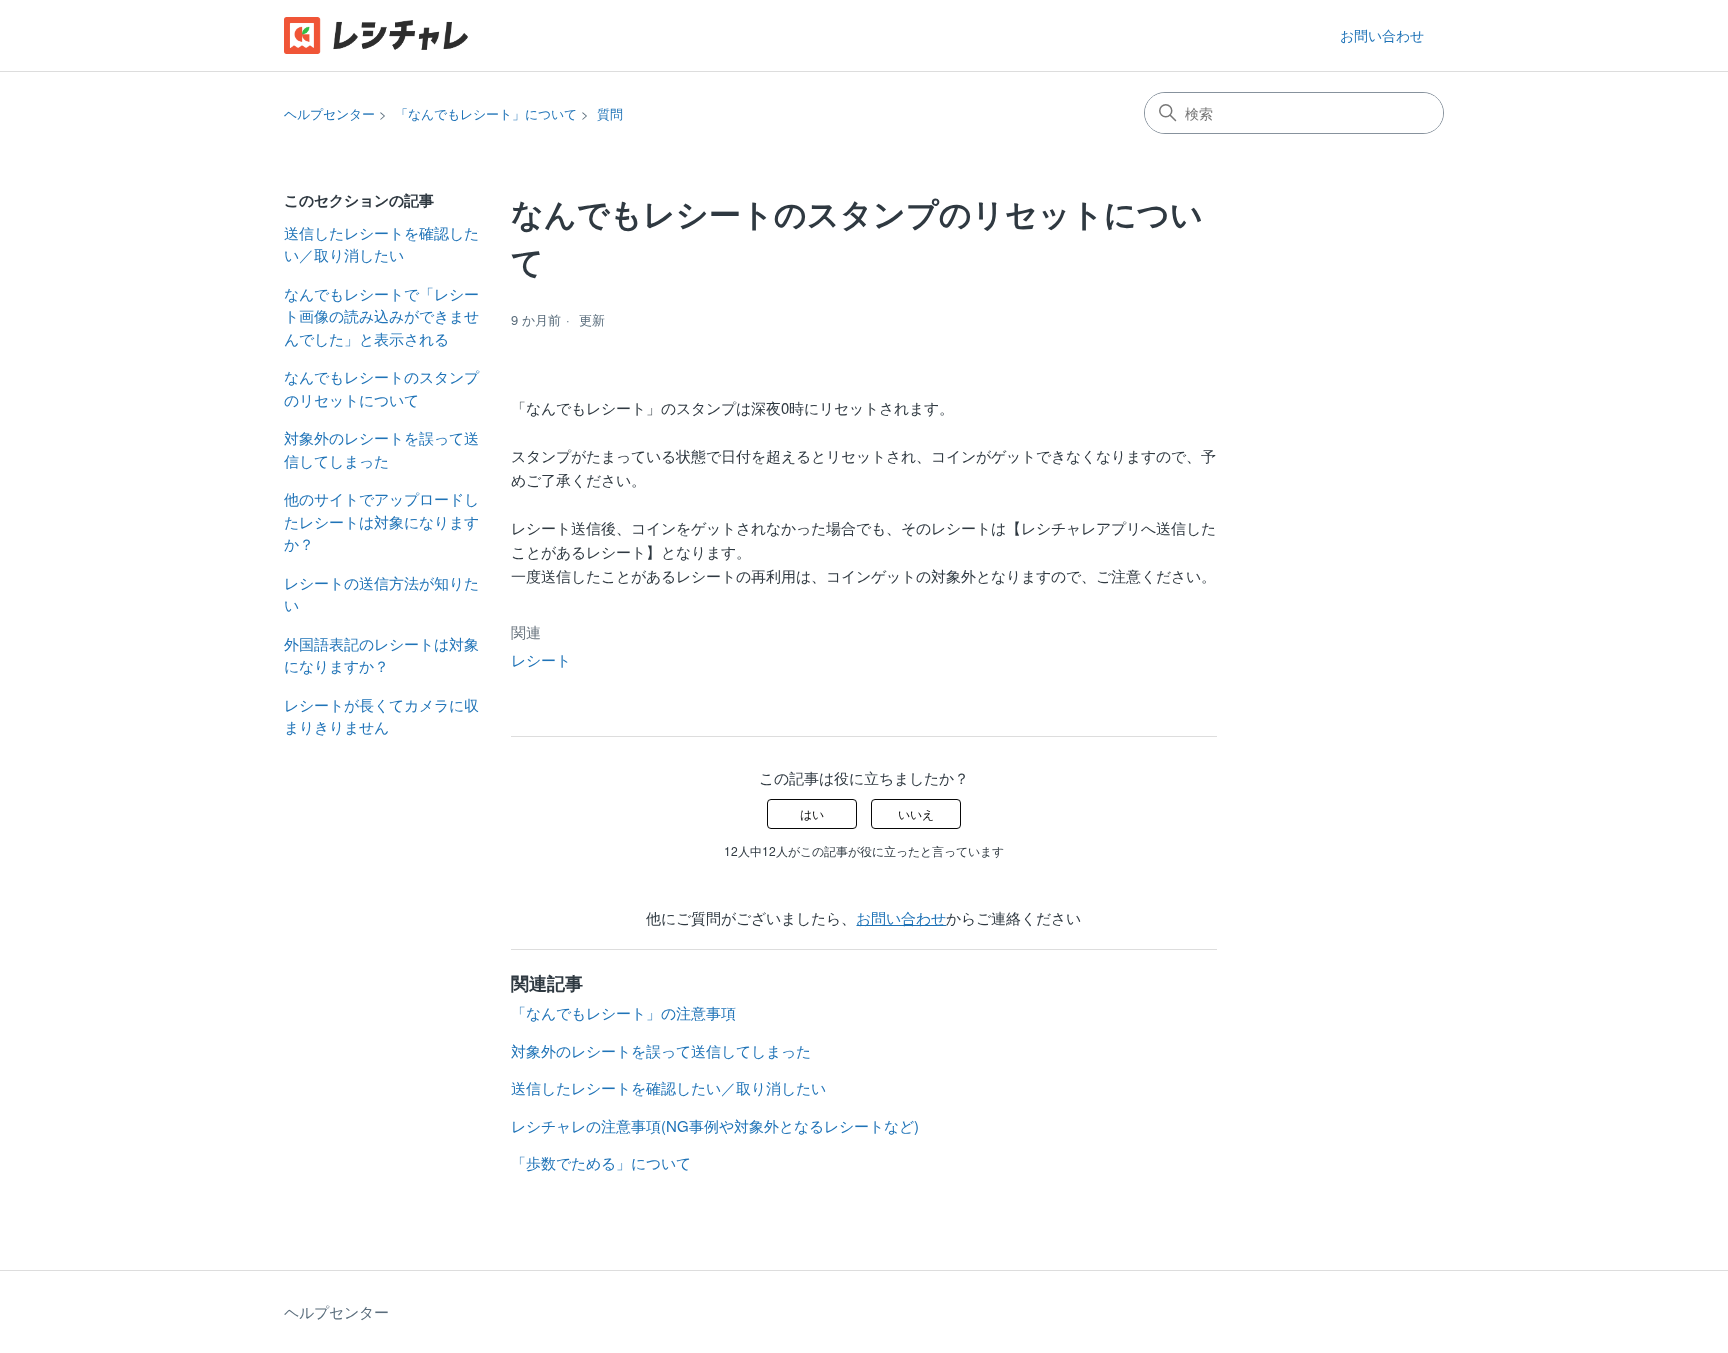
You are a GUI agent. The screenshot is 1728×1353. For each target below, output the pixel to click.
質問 (610, 113)
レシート (541, 659)
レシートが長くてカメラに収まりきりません (381, 716)
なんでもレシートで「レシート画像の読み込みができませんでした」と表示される (381, 316)
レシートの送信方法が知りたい (381, 594)
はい (812, 813)
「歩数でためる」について (601, 1162)
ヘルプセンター (329, 113)
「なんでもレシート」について (486, 113)
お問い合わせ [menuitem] (1382, 35)
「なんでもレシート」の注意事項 (623, 1012)
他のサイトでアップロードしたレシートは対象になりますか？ (381, 521)
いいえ (916, 813)
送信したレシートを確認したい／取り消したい (381, 244)
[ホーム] (376, 35)
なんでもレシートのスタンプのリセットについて (381, 388)
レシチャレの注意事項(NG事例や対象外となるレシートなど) (715, 1125)
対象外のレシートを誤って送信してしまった (381, 449)
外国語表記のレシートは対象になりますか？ (381, 655)
